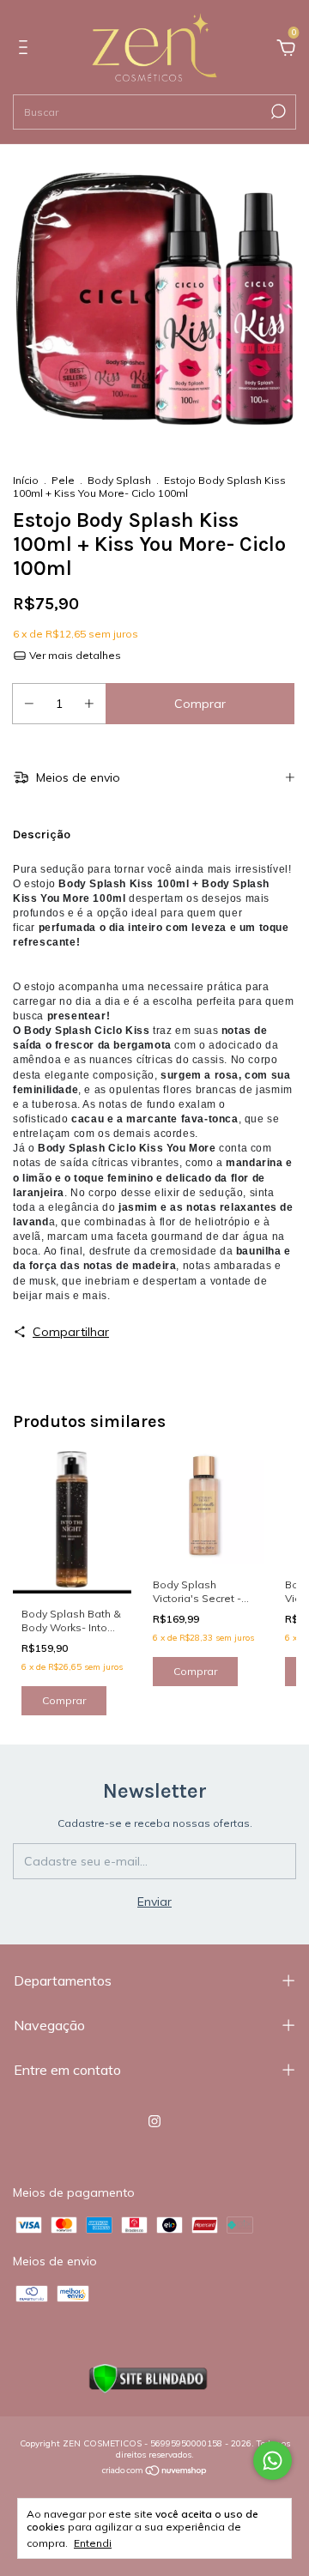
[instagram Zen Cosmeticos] (154, 2121)
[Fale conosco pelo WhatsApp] (273, 2461)
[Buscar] (277, 112)
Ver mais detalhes (74, 655)
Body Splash (119, 480)
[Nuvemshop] (155, 2472)
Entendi (93, 2543)
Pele (64, 480)
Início (26, 480)
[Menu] (26, 50)
